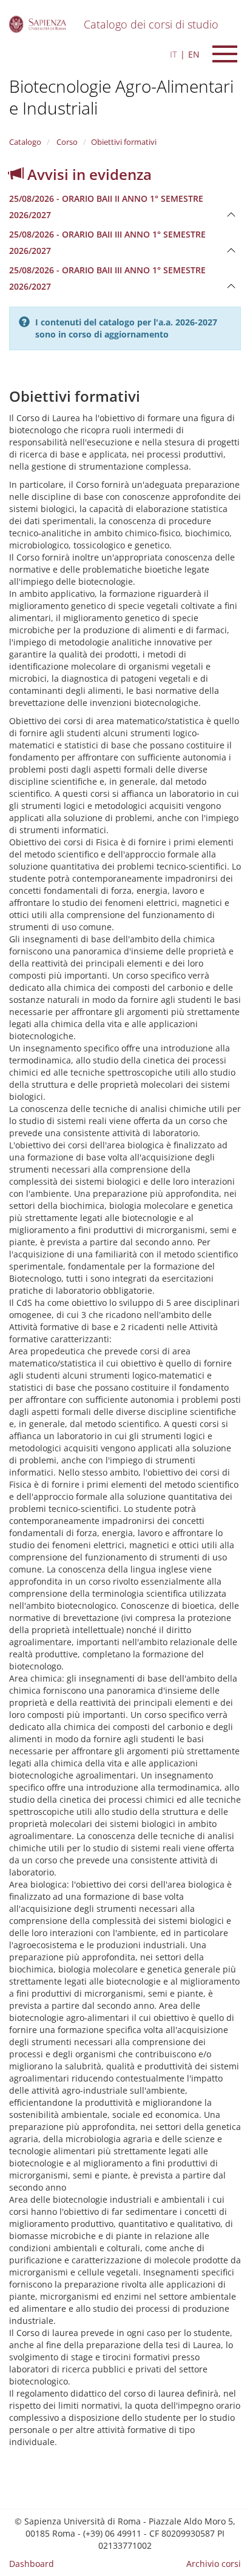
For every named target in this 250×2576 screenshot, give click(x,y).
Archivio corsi (214, 2564)
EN (194, 54)
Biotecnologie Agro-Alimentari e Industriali (121, 97)
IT (174, 54)
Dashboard (32, 2564)
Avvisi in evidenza (88, 174)
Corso (66, 142)
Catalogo (25, 142)
